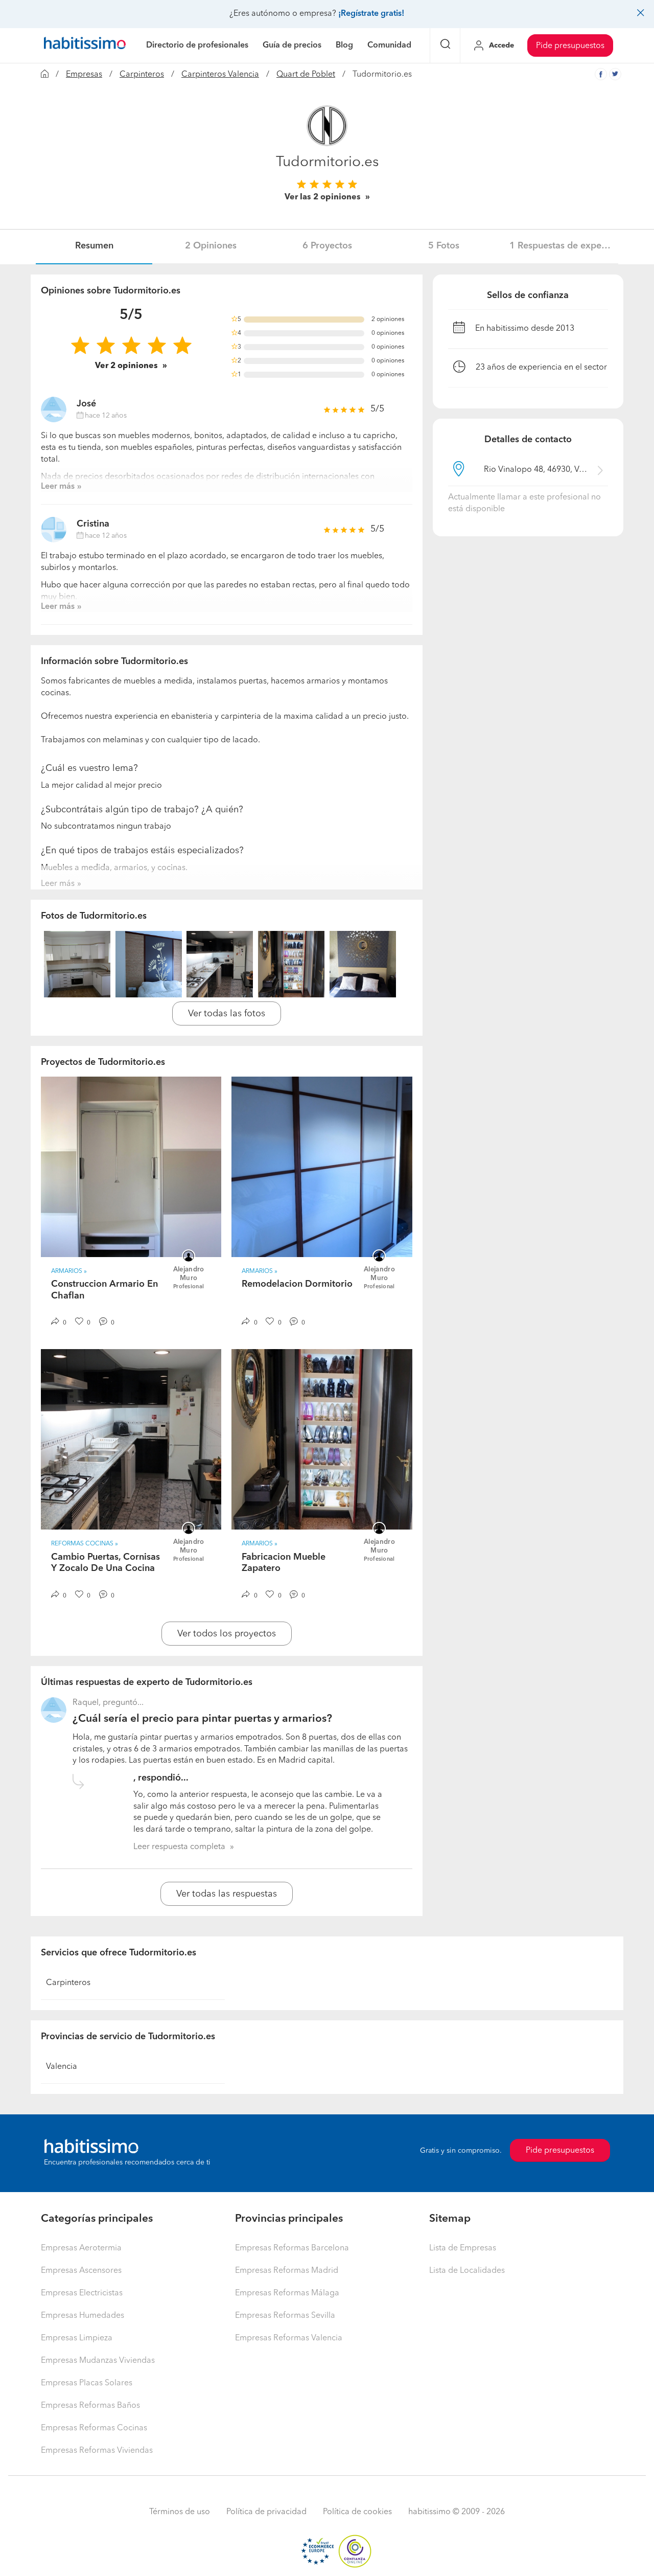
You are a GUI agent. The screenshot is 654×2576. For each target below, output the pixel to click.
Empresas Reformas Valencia (289, 2338)
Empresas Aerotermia (81, 2248)
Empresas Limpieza (77, 2338)
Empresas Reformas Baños (90, 2406)
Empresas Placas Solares (87, 2383)
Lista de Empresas (463, 2248)
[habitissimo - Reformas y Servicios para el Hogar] (85, 45)
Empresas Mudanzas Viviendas (98, 2361)
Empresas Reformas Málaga (287, 2293)
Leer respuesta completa (179, 1847)
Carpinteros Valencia (220, 75)
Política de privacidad (266, 2512)
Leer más (58, 487)
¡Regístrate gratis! (371, 14)
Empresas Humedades (83, 2316)
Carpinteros (142, 75)
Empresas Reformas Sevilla (285, 2316)
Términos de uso (180, 2512)
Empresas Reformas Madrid (287, 2271)
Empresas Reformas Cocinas (94, 2428)
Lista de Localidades (467, 2271)
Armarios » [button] (69, 1271)
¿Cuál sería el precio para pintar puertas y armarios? (202, 1719)
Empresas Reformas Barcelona (292, 2248)
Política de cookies (357, 2512)
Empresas (84, 75)
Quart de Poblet (306, 75)
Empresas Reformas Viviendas (97, 2451)
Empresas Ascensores (81, 2271)
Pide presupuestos (570, 46)
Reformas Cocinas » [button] (85, 1544)
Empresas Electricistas (82, 2293)
